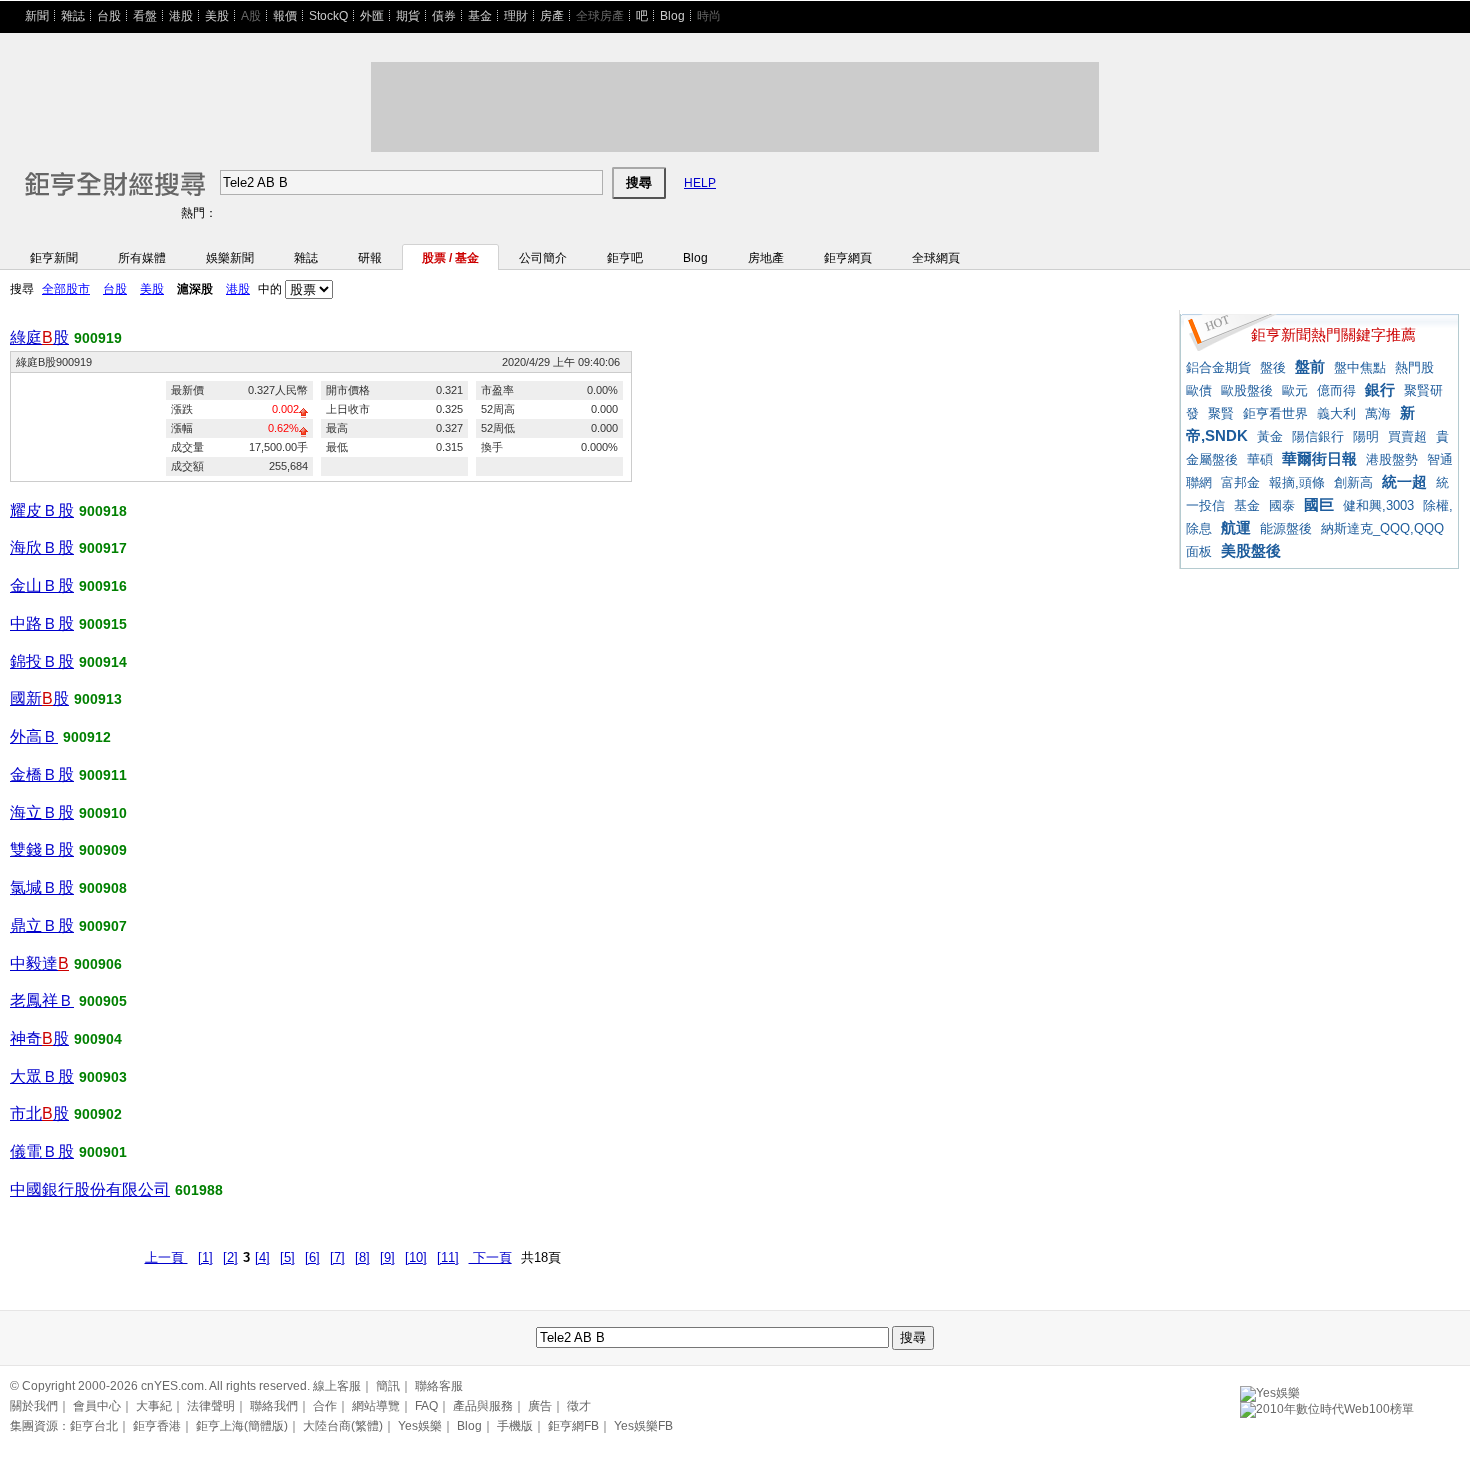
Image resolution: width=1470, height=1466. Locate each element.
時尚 (709, 16)
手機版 (515, 1426)
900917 (103, 548)
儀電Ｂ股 (42, 1151)
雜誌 (73, 16)
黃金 (1270, 436)
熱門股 (1414, 367)
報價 (285, 16)
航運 (1236, 527)
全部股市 (66, 289)
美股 (217, 16)
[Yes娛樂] (1270, 1390)
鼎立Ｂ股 (42, 925)
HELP (700, 183)
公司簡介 (543, 258)
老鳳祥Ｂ (42, 1000)
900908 (103, 888)
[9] (387, 1257)
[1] (205, 1257)
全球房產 (600, 16)
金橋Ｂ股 (42, 774)
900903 (103, 1077)
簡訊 (388, 1386)
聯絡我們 (274, 1406)
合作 (325, 1406)
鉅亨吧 (625, 258)
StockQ (328, 16)
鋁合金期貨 (1218, 367)
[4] (262, 1257)
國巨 (1319, 504)
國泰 (1282, 505)
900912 (87, 737)
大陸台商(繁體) (343, 1426)
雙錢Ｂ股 (42, 849)
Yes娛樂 (420, 1426)
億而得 (1336, 390)
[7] (337, 1257)
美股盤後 (1251, 550)
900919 (98, 338)
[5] (287, 1257)
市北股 (39, 1113)
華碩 (1260, 459)
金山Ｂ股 (42, 585)
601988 (199, 1190)
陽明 (1366, 436)
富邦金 (1240, 482)
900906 (98, 964)
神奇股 (39, 1038)
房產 (552, 16)
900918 (103, 511)
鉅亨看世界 (1275, 413)
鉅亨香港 (157, 1426)
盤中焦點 (1360, 367)
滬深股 (195, 289)
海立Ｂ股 (42, 812)
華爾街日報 (1319, 458)
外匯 (372, 16)
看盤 (145, 16)
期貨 (408, 16)
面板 (1199, 551)
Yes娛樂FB (643, 1426)
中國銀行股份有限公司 (90, 1189)
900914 (103, 662)
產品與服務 (483, 1406)
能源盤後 (1286, 528)
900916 (103, 586)
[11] (448, 1257)
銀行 (1380, 389)
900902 (98, 1114)
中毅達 (39, 963)
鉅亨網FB (573, 1426)
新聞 (37, 16)
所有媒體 (142, 258)
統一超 (1404, 481)
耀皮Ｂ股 (42, 510)
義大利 (1336, 413)
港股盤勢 (1392, 459)
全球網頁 (936, 258)
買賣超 (1407, 436)
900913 (98, 699)
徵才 (579, 1406)
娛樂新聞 (230, 258)
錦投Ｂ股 (42, 661)
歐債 (1199, 390)
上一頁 (166, 1257)
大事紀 (154, 1406)
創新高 (1353, 482)
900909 (103, 850)
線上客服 (337, 1386)
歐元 (1295, 390)
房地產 (766, 258)
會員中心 (97, 1406)
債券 (444, 16)
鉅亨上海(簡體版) (242, 1426)
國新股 (39, 698)
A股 (251, 16)
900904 (98, 1039)
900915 (103, 624)
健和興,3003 (1378, 505)
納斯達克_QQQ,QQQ (1382, 528)
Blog (672, 16)
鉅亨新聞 (54, 258)
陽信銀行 (1318, 436)
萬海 (1378, 413)
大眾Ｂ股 (42, 1076)
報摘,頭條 (1297, 482)
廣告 (540, 1406)
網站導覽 (376, 1406)
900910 (103, 813)
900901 (103, 1152)
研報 (370, 258)
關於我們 (34, 1406)
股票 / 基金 (450, 258)
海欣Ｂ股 (42, 547)
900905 (103, 1001)
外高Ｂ (34, 736)
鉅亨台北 (94, 1426)
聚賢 (1221, 413)
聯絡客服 (439, 1386)
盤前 (1310, 366)
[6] (312, 1257)
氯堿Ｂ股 (42, 887)
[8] (362, 1257)
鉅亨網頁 (848, 258)
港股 (181, 16)
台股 (109, 16)
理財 (516, 16)
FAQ (426, 1406)
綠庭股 (39, 337)
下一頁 (490, 1257)
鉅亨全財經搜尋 (88, 174)
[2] (230, 1257)
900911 (103, 775)
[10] (416, 1257)
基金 (480, 16)
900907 (103, 926)
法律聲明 (211, 1406)
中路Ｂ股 (42, 623)
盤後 (1273, 367)
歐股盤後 (1247, 390)
